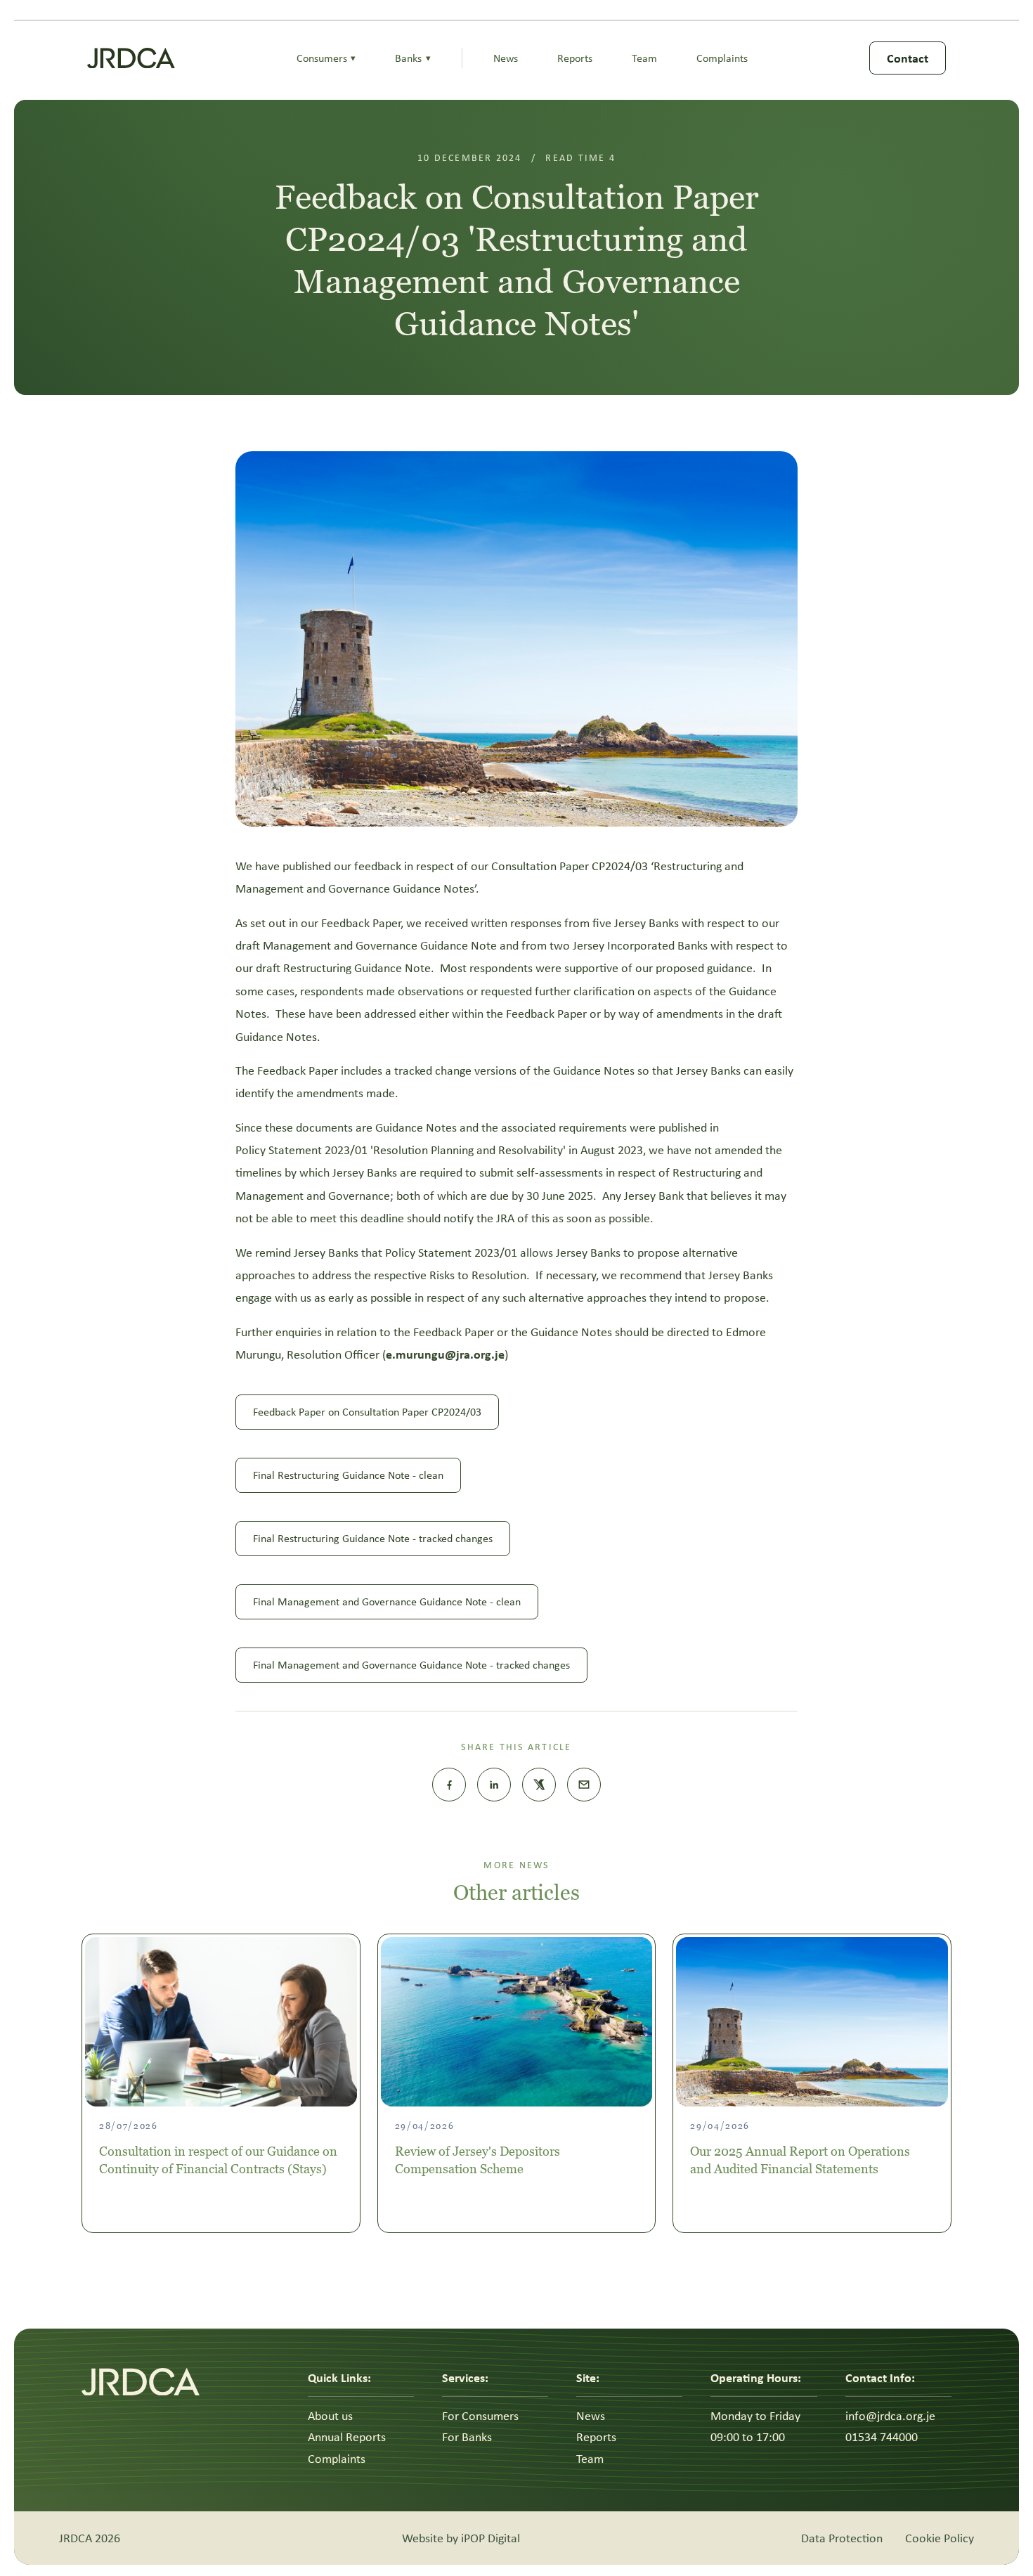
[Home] (131, 58)
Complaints (722, 58)
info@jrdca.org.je (890, 2416)
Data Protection (842, 2538)
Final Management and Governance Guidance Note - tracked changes (411, 1665)
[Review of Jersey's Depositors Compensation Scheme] (517, 2022)
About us (330, 2416)
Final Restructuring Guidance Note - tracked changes (373, 1538)
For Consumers (480, 2416)
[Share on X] (539, 1785)
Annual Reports (347, 2437)
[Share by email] (584, 1785)
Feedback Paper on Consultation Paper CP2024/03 (367, 1412)
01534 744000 (882, 2437)
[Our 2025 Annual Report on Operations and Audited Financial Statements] (812, 2022)
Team (644, 58)
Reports (575, 58)
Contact (908, 58)
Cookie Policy (940, 2538)
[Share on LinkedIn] (494, 1785)
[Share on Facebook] (449, 1785)
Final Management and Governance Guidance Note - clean (387, 1601)
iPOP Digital (490, 2538)
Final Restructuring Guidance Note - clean (348, 1475)
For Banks (467, 2437)
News (506, 58)
